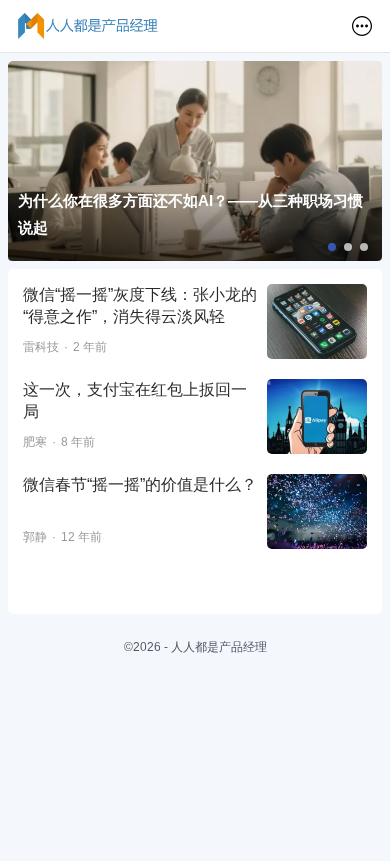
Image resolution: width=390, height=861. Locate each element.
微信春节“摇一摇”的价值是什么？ (140, 484)
